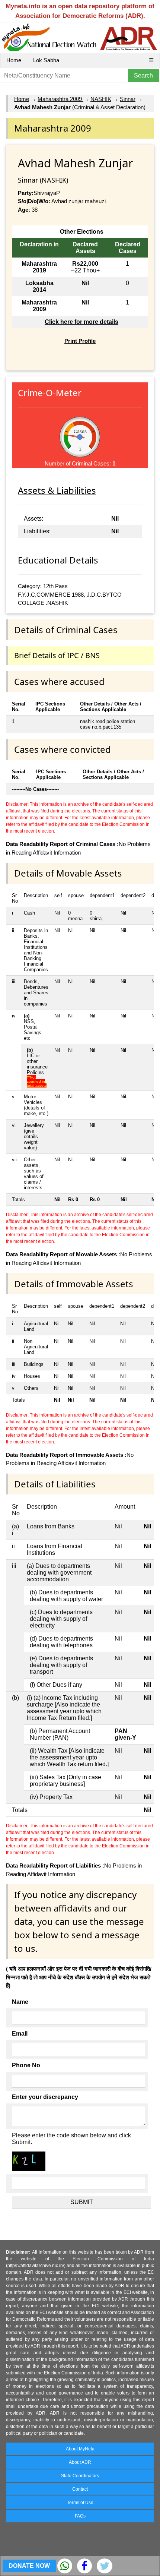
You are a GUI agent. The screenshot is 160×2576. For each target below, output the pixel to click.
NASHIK (101, 99)
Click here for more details (81, 322)
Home (14, 60)
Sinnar (128, 99)
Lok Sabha (46, 60)
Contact (80, 2489)
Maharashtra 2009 (60, 99)
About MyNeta (80, 2449)
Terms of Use (80, 2503)
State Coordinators (80, 2476)
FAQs (80, 2516)
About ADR (80, 2462)
